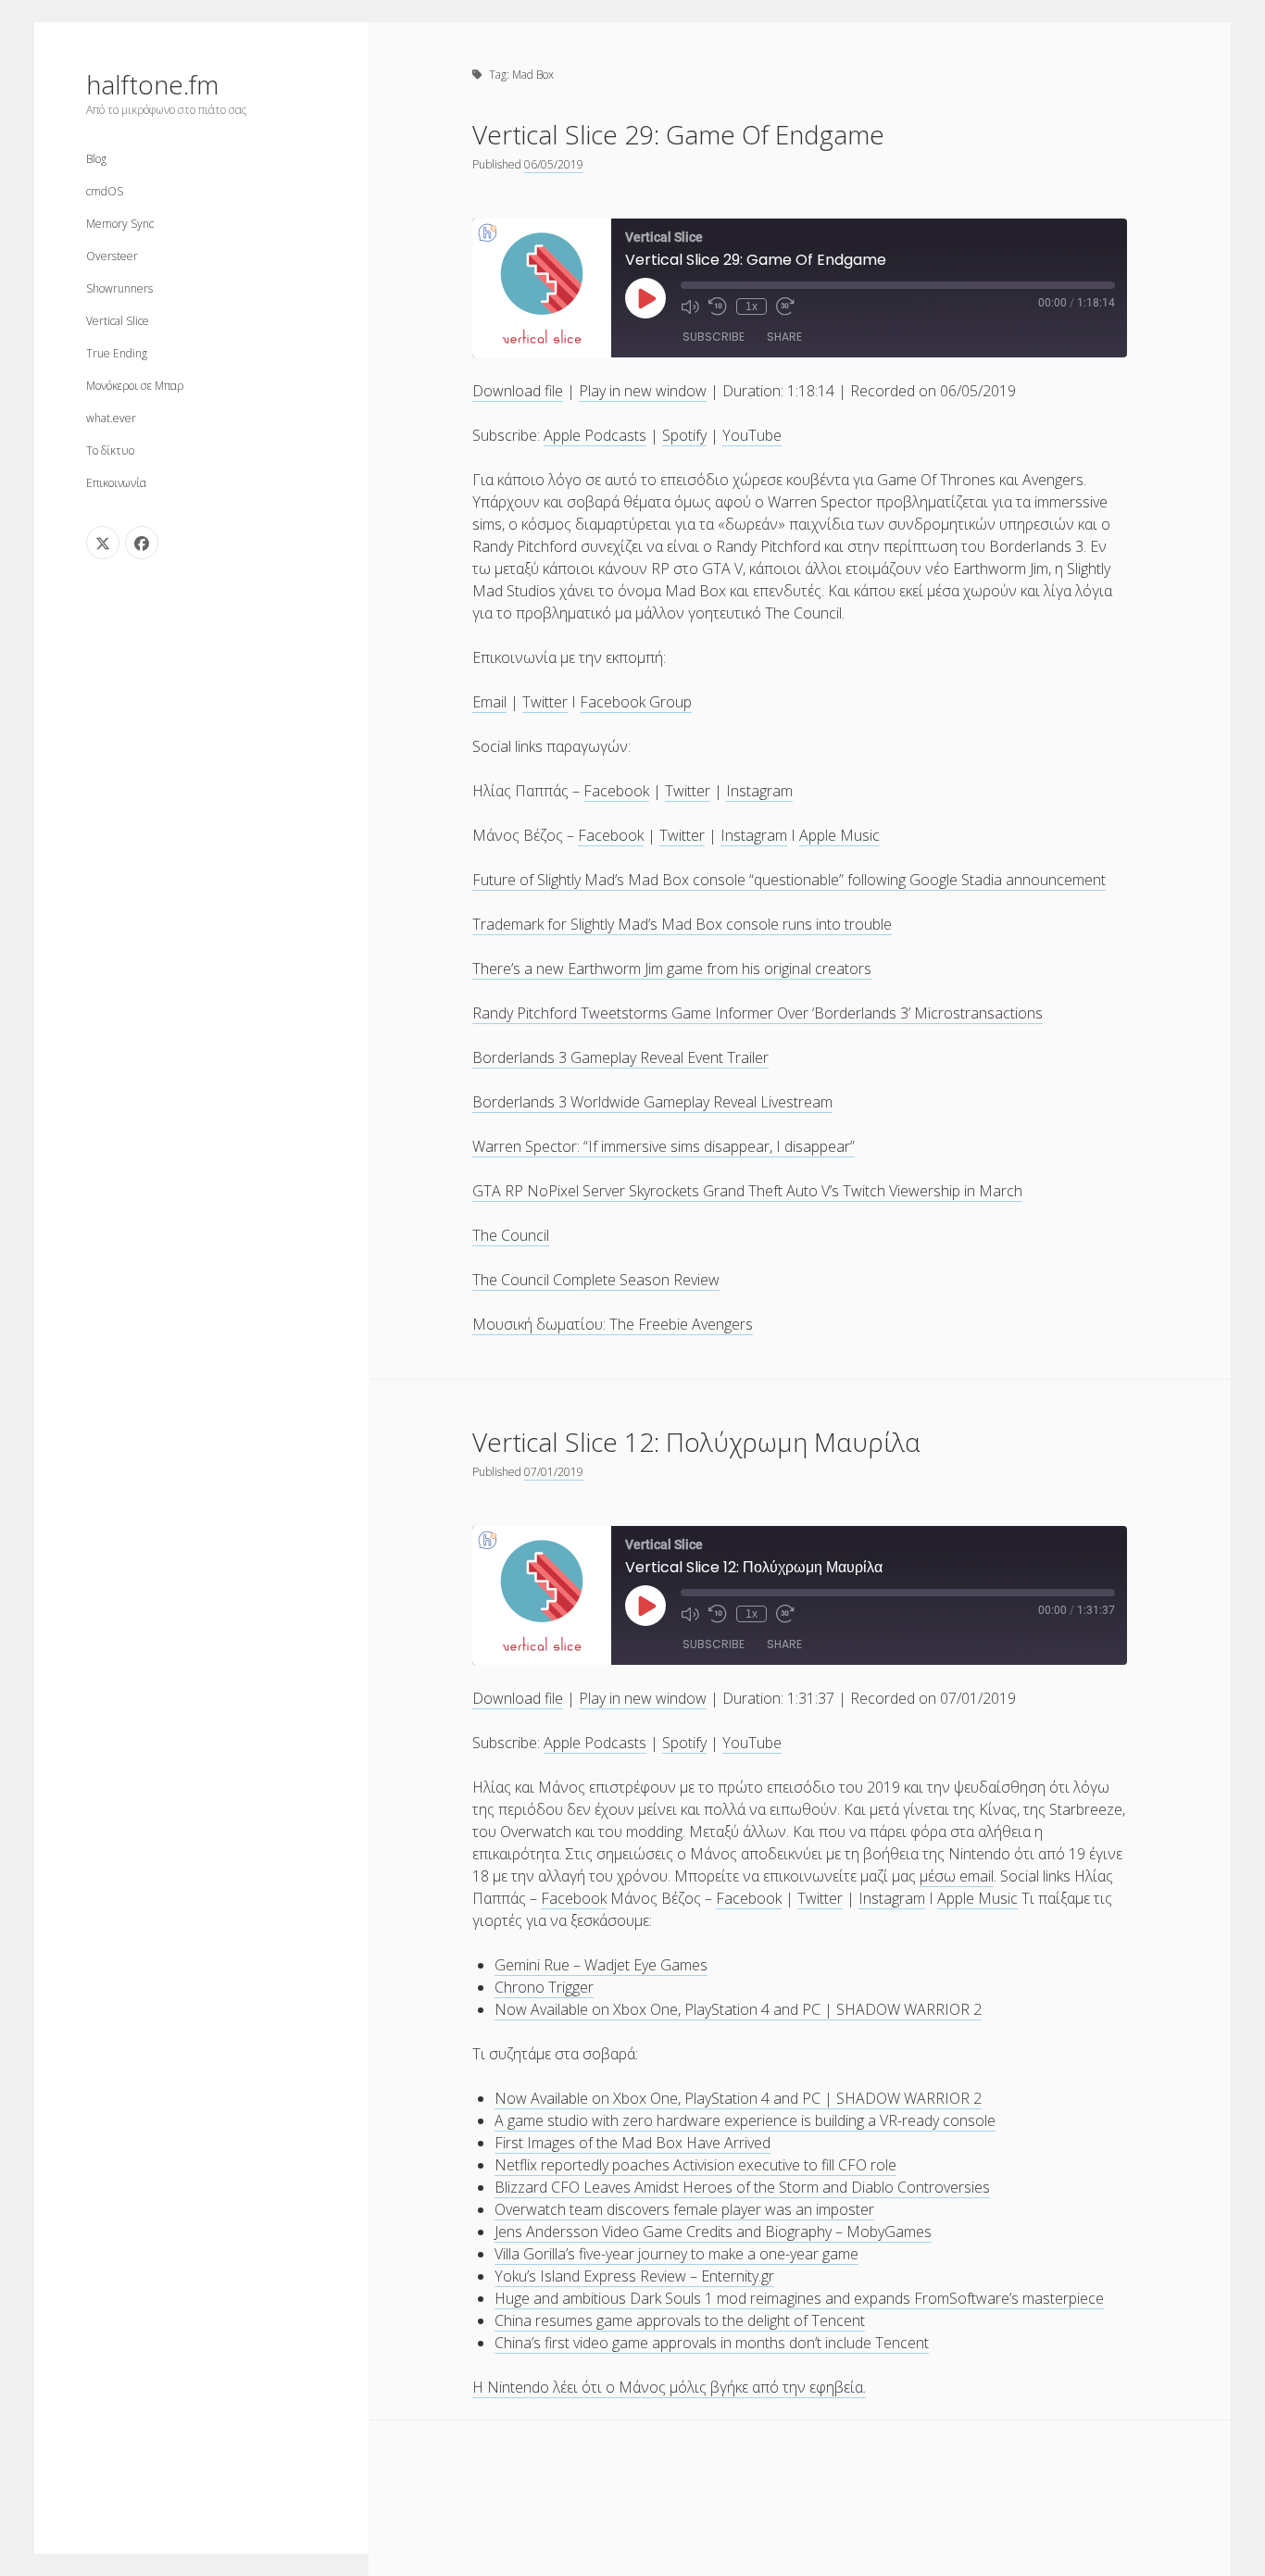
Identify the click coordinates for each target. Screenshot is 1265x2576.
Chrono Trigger (544, 1987)
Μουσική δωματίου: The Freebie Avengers (613, 1324)
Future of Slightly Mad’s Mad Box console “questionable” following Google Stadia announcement (789, 880)
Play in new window (643, 391)
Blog (96, 159)
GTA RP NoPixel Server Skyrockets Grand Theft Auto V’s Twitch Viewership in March (747, 1191)
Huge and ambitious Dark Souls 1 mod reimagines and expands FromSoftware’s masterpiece (799, 2298)
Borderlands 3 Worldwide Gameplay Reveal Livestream (652, 1102)
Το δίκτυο (110, 450)
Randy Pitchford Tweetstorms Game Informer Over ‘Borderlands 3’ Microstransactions (758, 1013)
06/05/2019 (554, 164)
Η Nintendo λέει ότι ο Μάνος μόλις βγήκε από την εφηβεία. (669, 2387)
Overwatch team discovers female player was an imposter (684, 2209)
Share (784, 337)
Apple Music (839, 835)
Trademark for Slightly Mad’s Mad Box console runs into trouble (682, 924)
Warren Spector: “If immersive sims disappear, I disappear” (664, 1146)
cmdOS (105, 191)
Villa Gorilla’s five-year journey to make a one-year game (676, 2254)
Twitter (545, 702)
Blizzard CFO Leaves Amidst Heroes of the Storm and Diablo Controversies (742, 2187)
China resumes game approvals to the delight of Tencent (680, 2320)
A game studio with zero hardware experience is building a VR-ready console (745, 2120)
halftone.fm (152, 84)
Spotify (684, 435)
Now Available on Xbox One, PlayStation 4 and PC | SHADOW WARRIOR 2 (738, 2009)
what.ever (111, 418)
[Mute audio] (690, 306)
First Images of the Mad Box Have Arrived (632, 2143)
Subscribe (714, 337)
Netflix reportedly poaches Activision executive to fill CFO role (695, 2165)
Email (489, 702)
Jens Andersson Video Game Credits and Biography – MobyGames (713, 2232)
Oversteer (112, 256)
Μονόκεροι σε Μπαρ (135, 386)
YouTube (752, 435)
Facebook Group (636, 702)
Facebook (616, 791)
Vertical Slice (118, 321)
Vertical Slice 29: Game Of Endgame (678, 134)
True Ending (117, 353)
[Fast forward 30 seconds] (785, 306)
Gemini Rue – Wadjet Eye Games (601, 1965)
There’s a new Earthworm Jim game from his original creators (672, 969)
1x (751, 306)
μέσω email (957, 1876)
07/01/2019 (554, 1472)
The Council (511, 1235)
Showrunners (119, 288)
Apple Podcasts (595, 435)
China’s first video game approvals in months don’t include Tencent (712, 2343)
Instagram (759, 791)
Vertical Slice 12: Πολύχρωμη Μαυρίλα (696, 1442)
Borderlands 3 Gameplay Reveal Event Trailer (620, 1057)
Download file (518, 391)
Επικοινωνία (116, 483)
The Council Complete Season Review (596, 1280)
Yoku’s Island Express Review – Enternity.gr (634, 2276)
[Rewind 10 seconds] (718, 306)
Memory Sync (120, 224)
